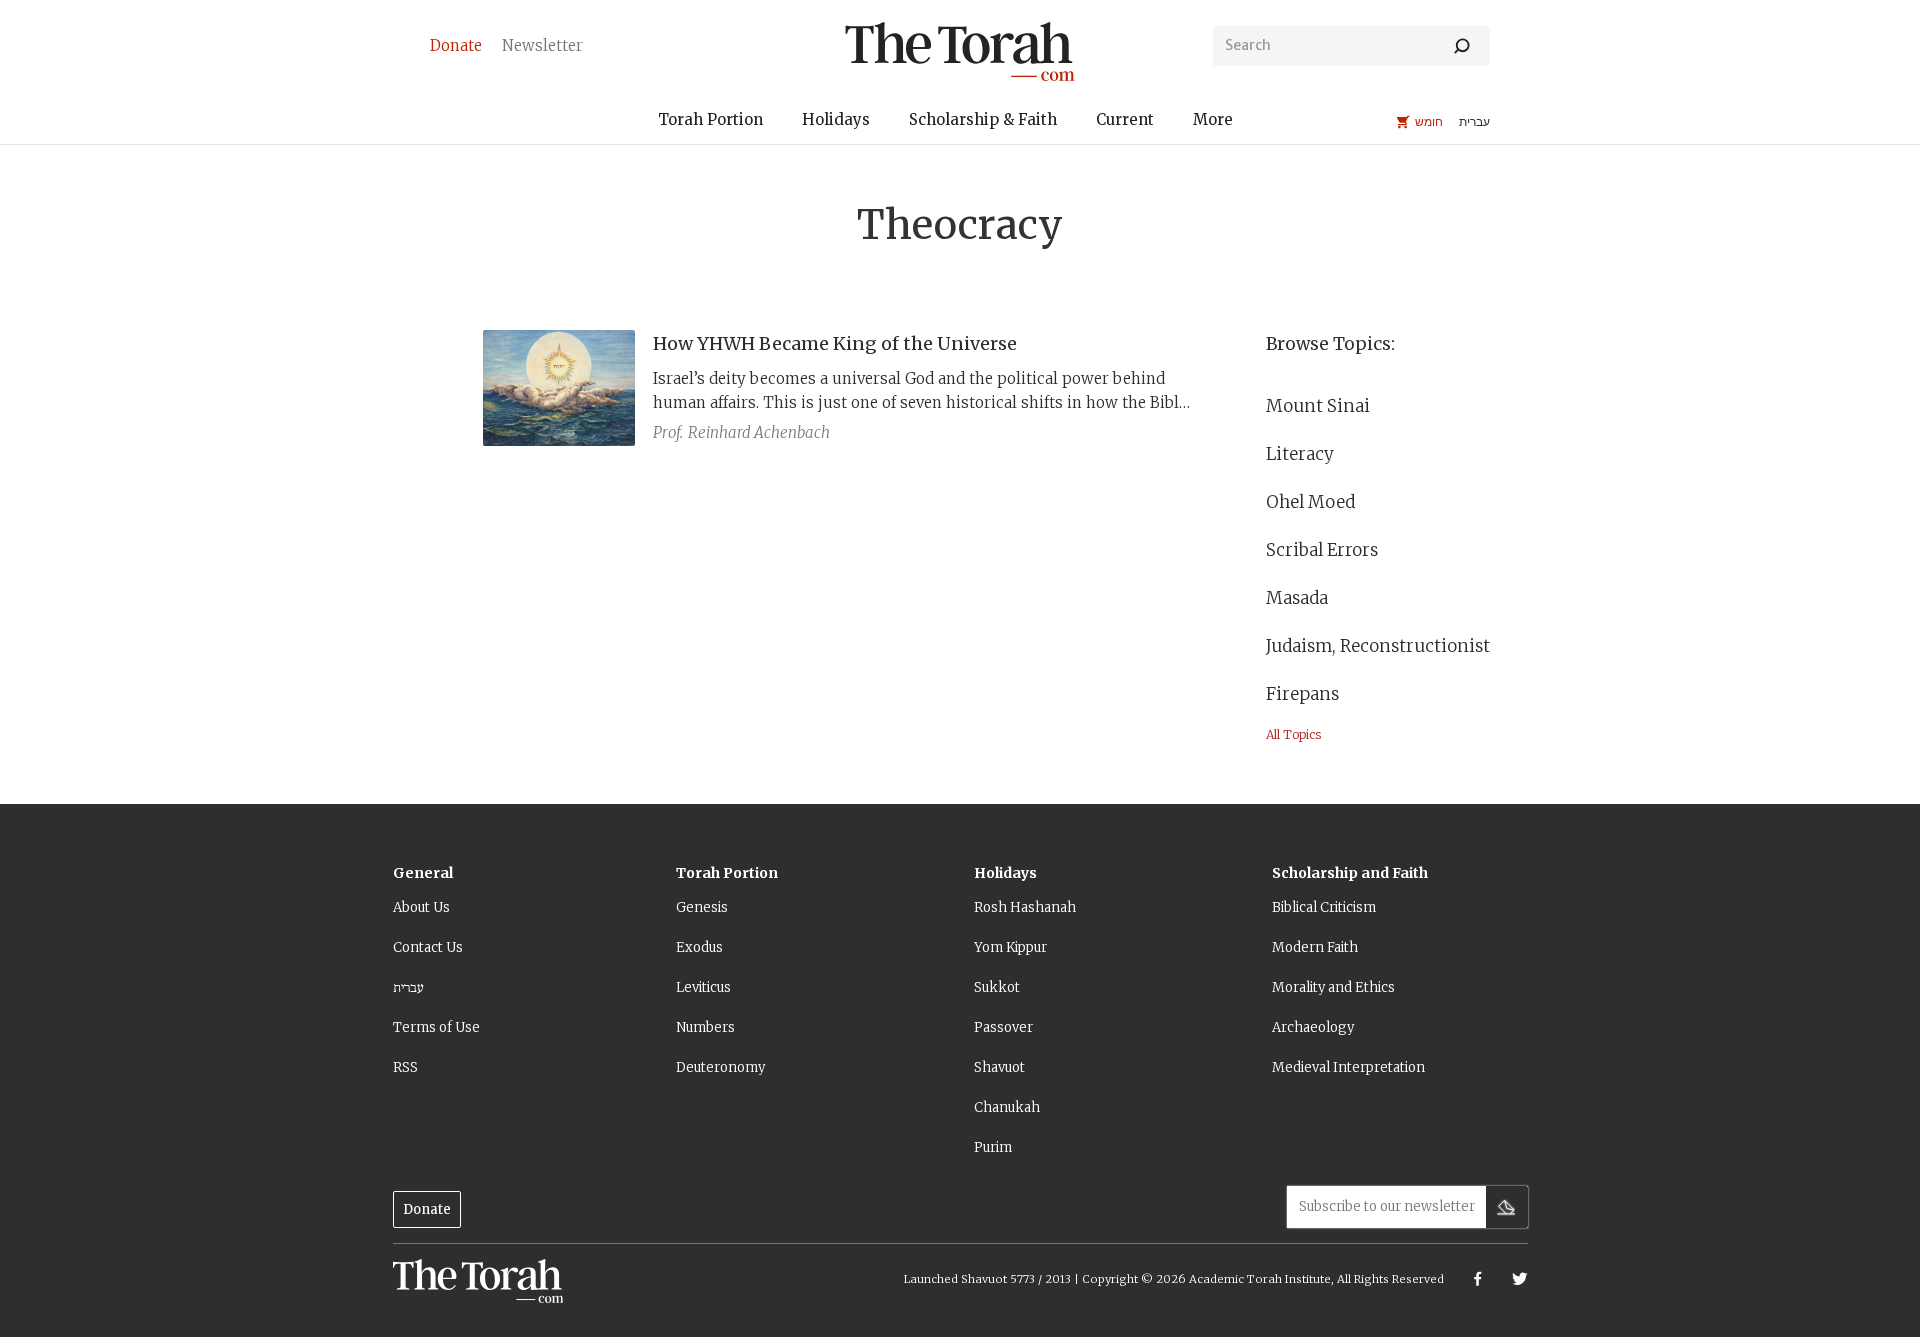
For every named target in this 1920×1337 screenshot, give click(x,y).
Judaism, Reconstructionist (1378, 646)
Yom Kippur (1010, 947)
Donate (427, 1209)
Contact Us (428, 947)
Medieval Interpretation (1348, 1067)
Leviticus (703, 987)
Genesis (702, 907)
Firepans (1302, 694)
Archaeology (1313, 1027)
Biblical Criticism (1324, 907)
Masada (1297, 598)
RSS (405, 1067)
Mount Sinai (1318, 406)
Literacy (1300, 454)
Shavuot (999, 1067)
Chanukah (1007, 1107)
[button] (710, 122)
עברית (408, 987)
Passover (1003, 1027)
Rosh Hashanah (1025, 907)
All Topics (1293, 734)
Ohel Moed (1310, 502)
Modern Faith (1315, 947)
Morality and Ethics (1333, 987)
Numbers (705, 1027)
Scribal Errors (1322, 550)
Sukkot (997, 987)
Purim (993, 1147)
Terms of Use (436, 1027)
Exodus (699, 947)
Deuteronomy (720, 1067)
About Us (421, 907)
